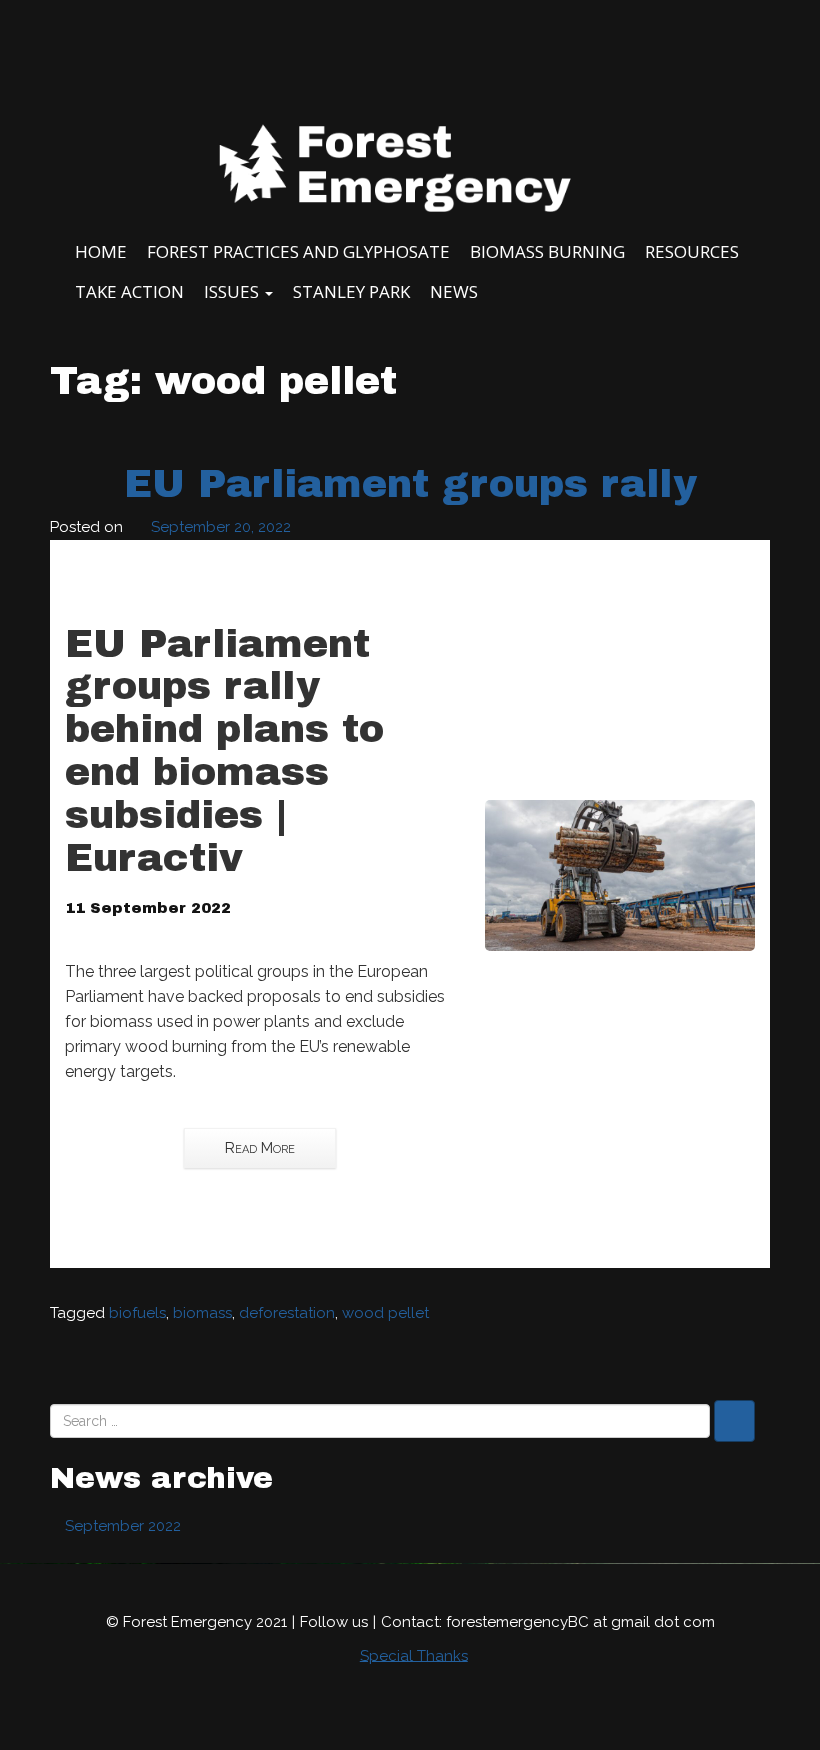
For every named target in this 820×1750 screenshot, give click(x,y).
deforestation (287, 1313)
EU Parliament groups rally (410, 484)
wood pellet (385, 1313)
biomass (202, 1313)
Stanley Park (351, 291)
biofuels (137, 1313)
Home (101, 251)
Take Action (129, 291)
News (454, 291)
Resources (692, 251)
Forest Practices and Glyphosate (298, 251)
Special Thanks (414, 1655)
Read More (260, 1148)
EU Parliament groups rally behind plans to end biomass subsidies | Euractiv (224, 751)
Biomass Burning (547, 251)
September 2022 (123, 1526)
